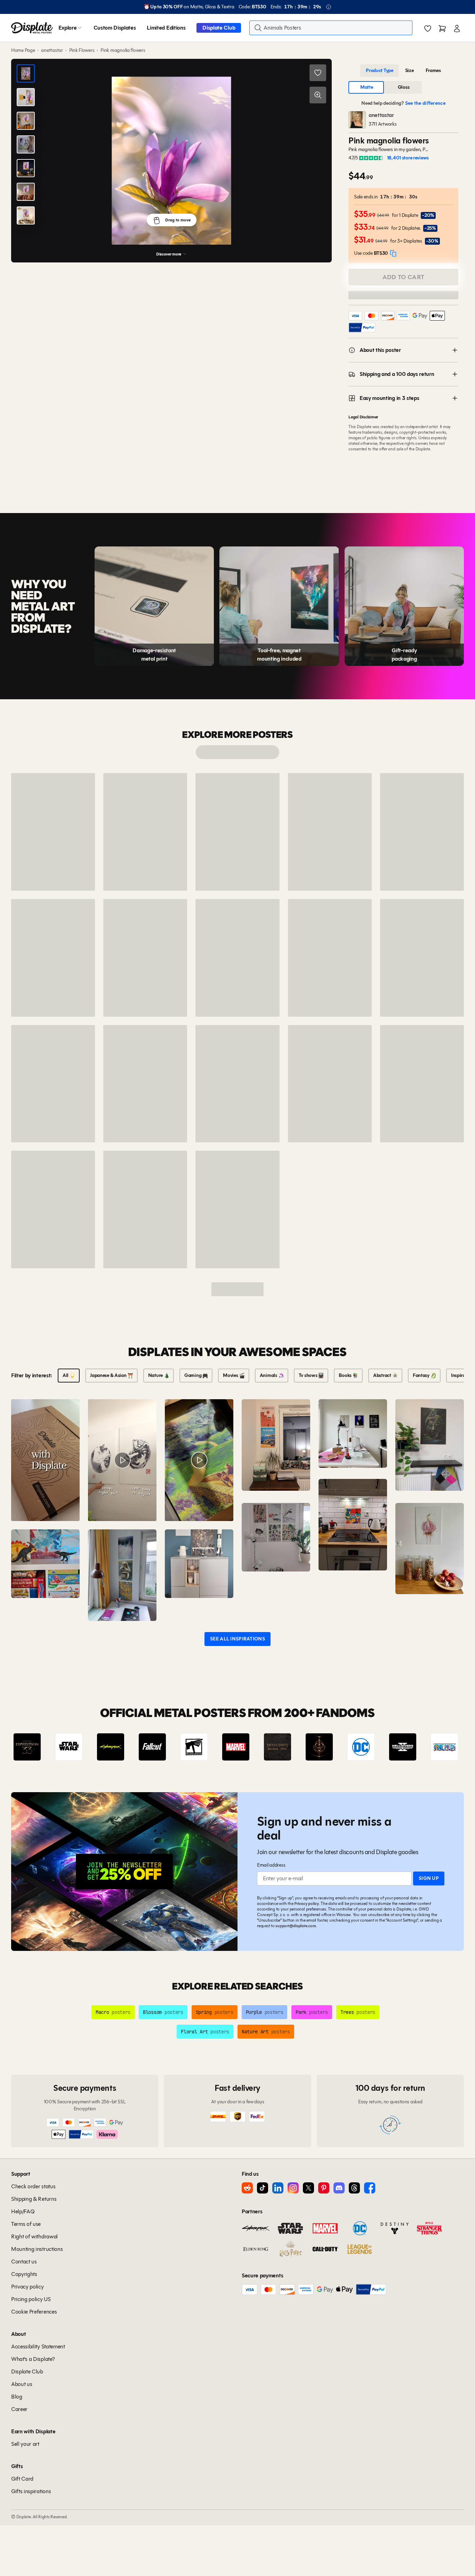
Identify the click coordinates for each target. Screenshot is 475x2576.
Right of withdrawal (34, 2236)
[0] (428, 29)
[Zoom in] (318, 95)
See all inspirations (237, 1639)
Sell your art (25, 2444)
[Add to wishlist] (318, 73)
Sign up (429, 1878)
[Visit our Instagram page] (293, 2188)
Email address (271, 1865)
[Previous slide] (36, 1747)
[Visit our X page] (308, 2188)
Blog (17, 2397)
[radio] (380, 71)
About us (22, 2384)
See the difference (425, 103)
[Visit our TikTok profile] (263, 2188)
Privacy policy (307, 1903)
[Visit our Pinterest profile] (324, 2188)
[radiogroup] (403, 71)
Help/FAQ (23, 2211)
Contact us (24, 2262)
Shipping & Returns (34, 2199)
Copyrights (24, 2274)
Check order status (33, 2186)
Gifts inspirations (31, 2491)
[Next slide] (439, 1747)
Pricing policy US (31, 2299)
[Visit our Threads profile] (354, 2188)
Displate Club (219, 28)
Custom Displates (115, 28)
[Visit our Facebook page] (370, 2188)
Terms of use (26, 2224)
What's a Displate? (33, 2359)
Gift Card (22, 2479)
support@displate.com (296, 1926)
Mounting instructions (37, 2249)
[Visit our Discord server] (339, 2188)
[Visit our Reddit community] (247, 2188)
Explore (68, 28)
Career (19, 2409)
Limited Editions (166, 28)
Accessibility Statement (38, 2346)
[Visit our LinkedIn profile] (278, 2188)
